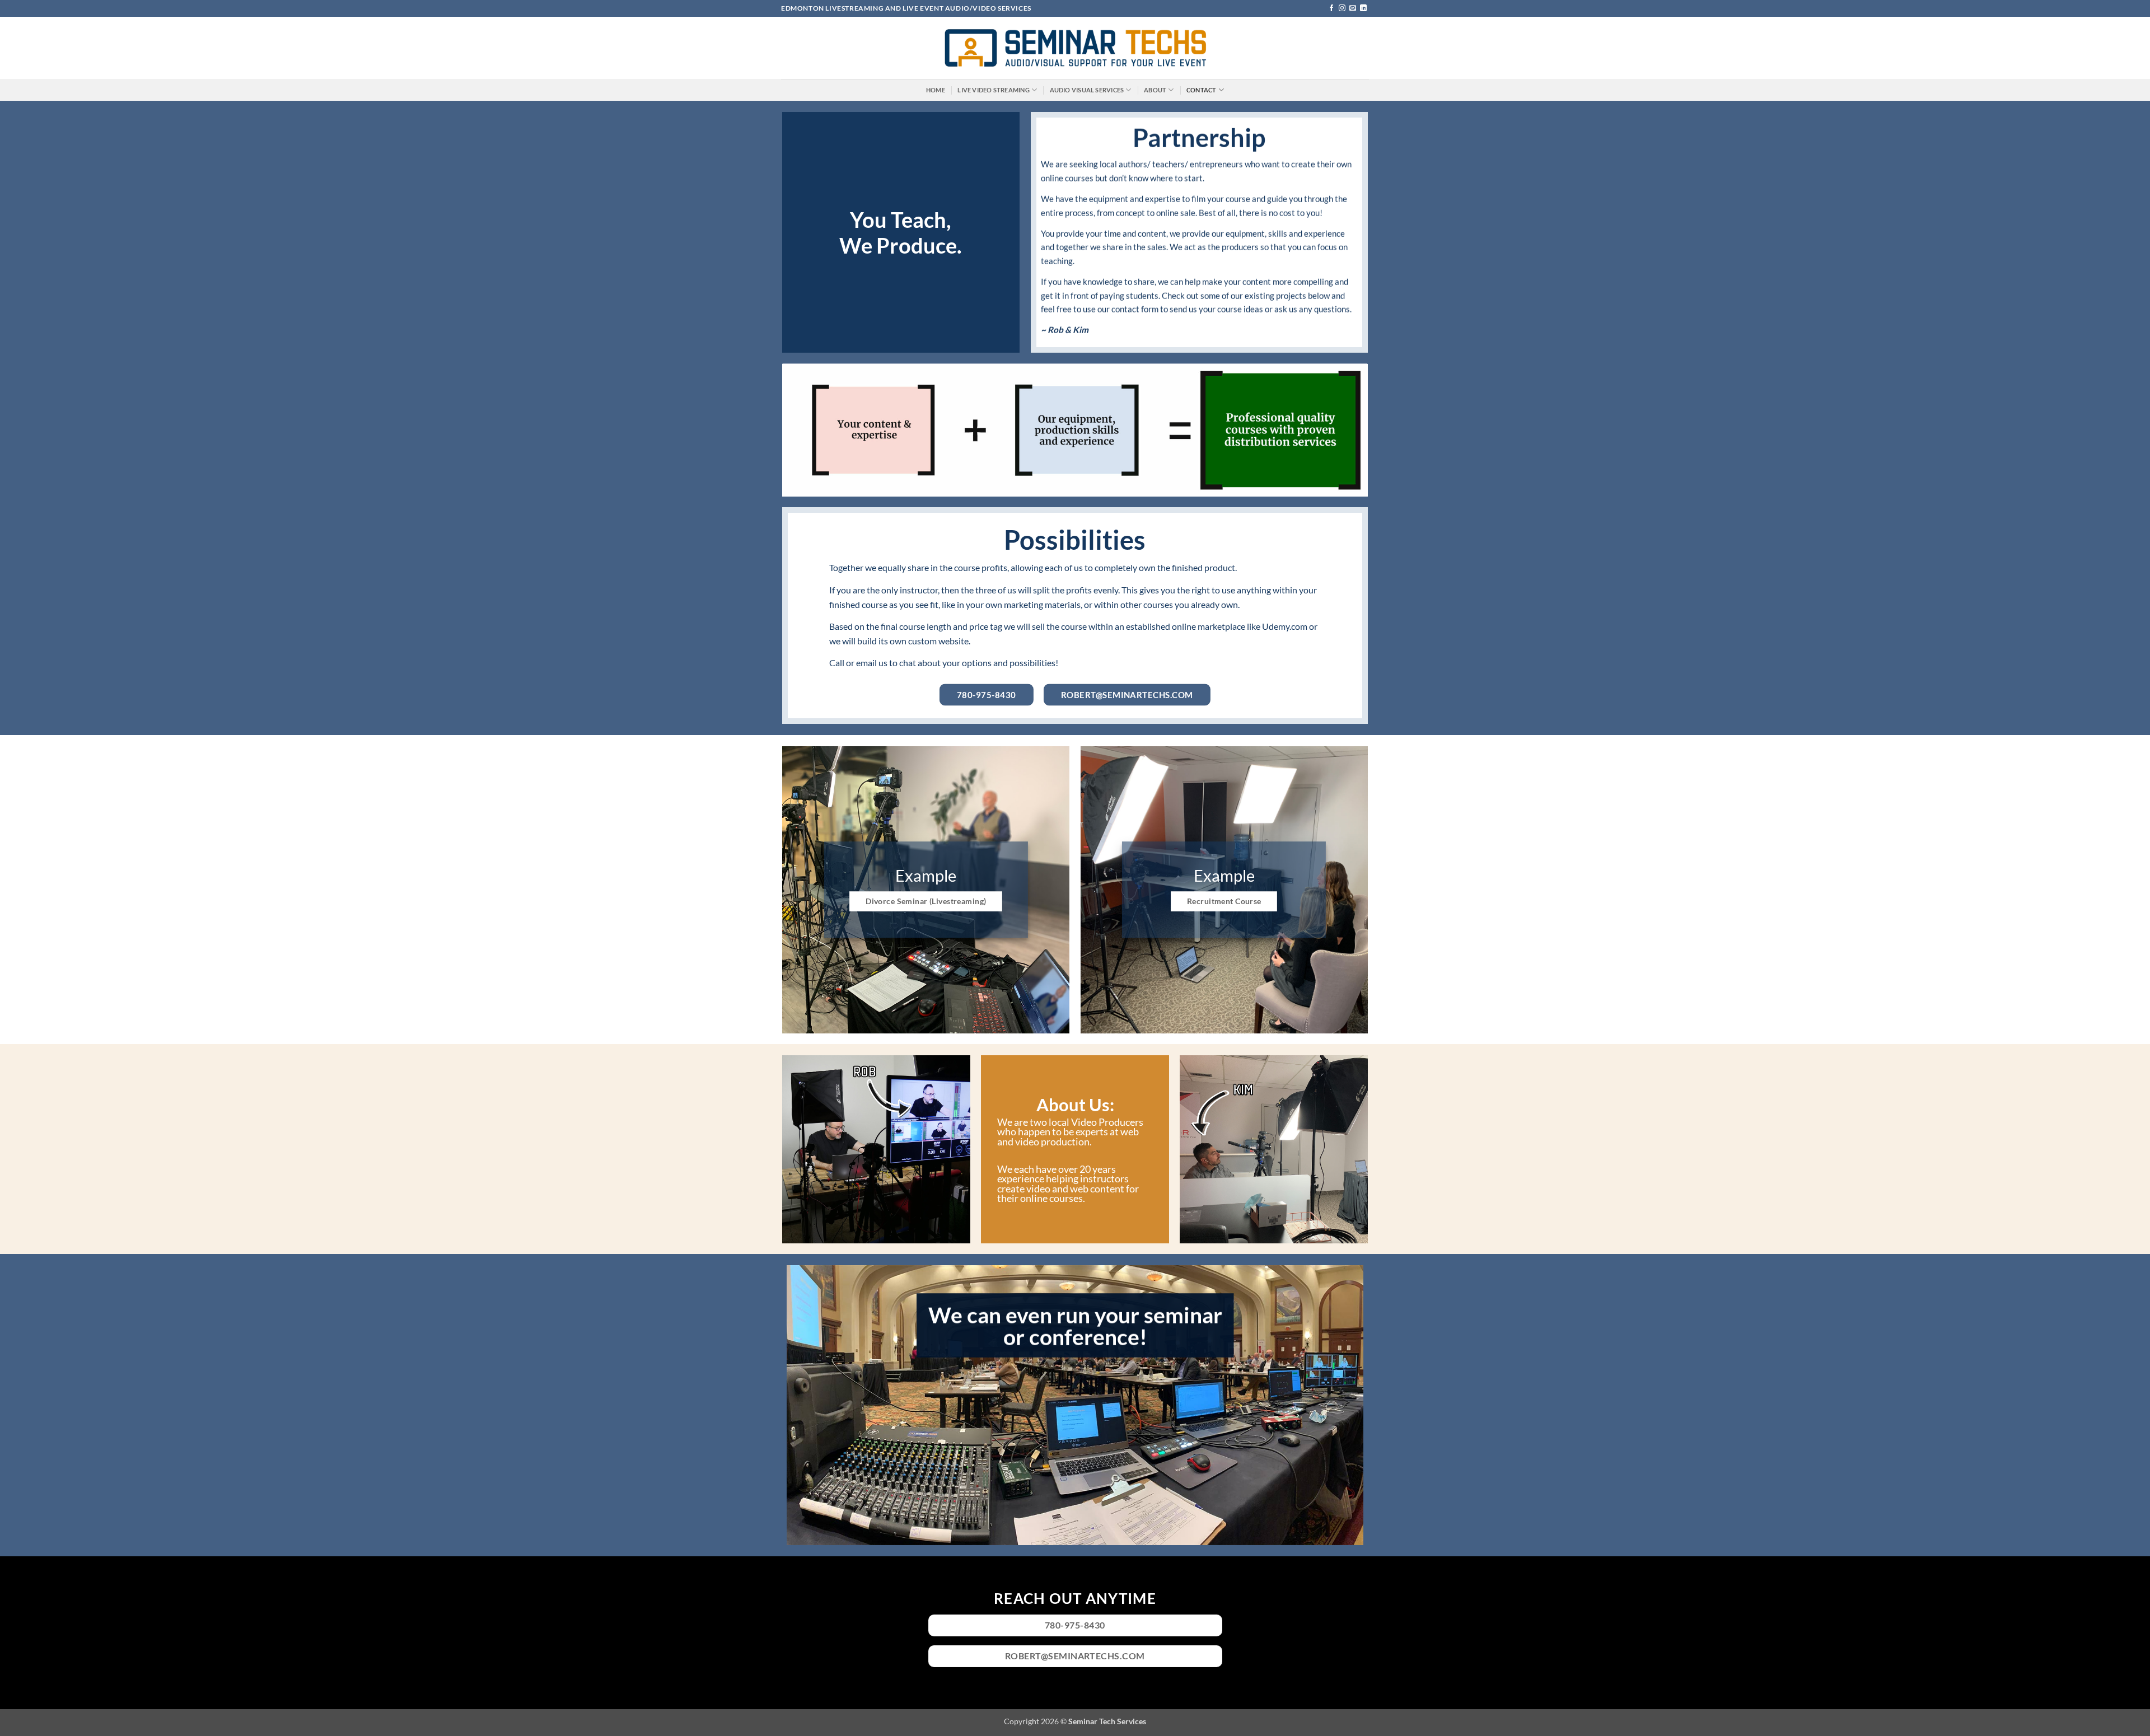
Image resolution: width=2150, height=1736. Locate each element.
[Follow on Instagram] (1342, 8)
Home (936, 90)
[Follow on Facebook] (1331, 8)
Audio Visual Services (1087, 90)
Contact (1202, 90)
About (1155, 90)
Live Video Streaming (993, 90)
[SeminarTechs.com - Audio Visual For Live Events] (1075, 48)
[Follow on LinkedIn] (1363, 8)
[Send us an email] (1353, 8)
